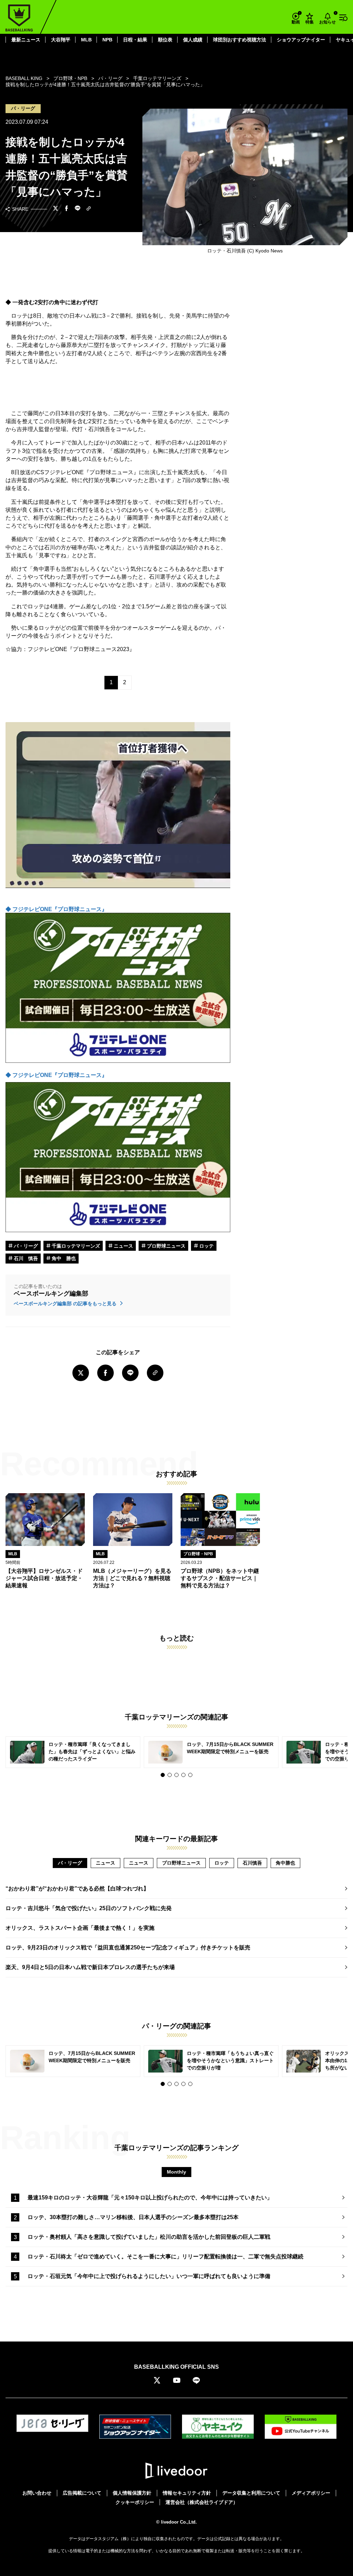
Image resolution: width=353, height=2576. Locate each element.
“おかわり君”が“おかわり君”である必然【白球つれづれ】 (77, 1889)
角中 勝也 (63, 1258)
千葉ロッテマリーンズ (75, 1246)
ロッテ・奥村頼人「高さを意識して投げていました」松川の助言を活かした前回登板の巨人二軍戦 (149, 2237)
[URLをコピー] (89, 209)
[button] (163, 1775)
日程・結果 (135, 40)
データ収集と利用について (251, 2493)
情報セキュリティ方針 (187, 2493)
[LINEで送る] (78, 209)
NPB (107, 40)
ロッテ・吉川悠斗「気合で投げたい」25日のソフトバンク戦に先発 (89, 1908)
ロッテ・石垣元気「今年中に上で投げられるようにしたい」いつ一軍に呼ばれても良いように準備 (149, 2276)
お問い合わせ (37, 2493)
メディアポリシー (311, 2493)
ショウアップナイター (301, 40)
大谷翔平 (61, 40)
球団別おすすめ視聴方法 (240, 40)
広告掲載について (82, 2493)
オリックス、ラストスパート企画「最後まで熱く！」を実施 (80, 1928)
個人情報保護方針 (132, 2493)
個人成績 (193, 40)
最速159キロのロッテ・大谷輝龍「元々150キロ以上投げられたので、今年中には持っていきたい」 (150, 2198)
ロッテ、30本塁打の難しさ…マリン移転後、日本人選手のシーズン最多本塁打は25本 (133, 2217)
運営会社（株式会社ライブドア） (202, 2502)
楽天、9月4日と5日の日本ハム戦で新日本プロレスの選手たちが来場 (90, 1967)
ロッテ (206, 1246)
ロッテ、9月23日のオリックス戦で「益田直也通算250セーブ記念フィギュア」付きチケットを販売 (128, 1948)
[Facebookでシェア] (67, 209)
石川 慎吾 (25, 1258)
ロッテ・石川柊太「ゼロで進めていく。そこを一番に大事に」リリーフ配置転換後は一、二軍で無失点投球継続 (165, 2257)
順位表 (165, 40)
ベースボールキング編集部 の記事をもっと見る (66, 1304)
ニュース (123, 1246)
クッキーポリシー (135, 2502)
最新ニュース (26, 40)
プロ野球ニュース (165, 1246)
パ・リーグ (25, 1246)
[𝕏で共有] (56, 209)
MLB (86, 40)
